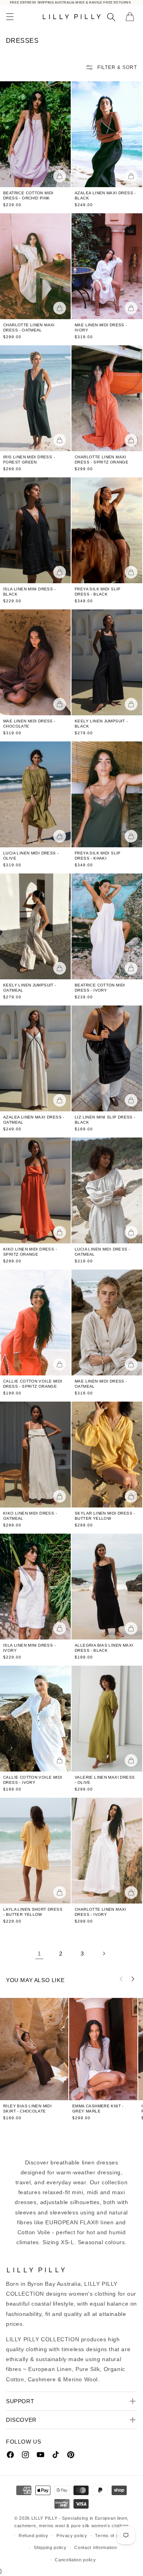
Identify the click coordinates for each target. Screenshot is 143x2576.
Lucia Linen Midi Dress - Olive (31, 856)
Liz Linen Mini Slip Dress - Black (105, 1120)
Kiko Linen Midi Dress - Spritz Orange (30, 1252)
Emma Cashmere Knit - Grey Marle (98, 2109)
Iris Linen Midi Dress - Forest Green (29, 460)
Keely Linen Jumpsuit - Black (101, 724)
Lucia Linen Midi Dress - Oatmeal (102, 1252)
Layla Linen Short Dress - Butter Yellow (33, 1912)
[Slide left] (121, 1979)
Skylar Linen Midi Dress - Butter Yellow (105, 1516)
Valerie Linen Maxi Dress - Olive (105, 1780)
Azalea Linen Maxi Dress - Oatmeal (34, 1120)
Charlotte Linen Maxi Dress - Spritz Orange (101, 460)
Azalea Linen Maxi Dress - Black (105, 195)
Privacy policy (72, 2536)
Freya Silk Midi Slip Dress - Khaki (98, 856)
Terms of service (113, 2536)
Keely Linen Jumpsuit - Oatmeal (30, 988)
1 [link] (40, 1954)
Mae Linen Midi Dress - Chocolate (29, 724)
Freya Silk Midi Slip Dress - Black (98, 592)
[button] (10, 17)
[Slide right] (133, 1979)
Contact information (96, 2547)
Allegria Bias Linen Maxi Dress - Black (104, 1648)
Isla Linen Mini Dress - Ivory (29, 1648)
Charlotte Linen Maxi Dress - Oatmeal (29, 328)
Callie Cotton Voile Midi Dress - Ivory (33, 1780)
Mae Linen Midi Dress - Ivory (101, 328)
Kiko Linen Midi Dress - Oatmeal (30, 1516)
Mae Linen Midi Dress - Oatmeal (101, 1384)
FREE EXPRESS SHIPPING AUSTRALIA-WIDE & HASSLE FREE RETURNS (71, 3)
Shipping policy (50, 2547)
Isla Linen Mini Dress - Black (29, 592)
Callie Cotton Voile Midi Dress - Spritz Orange (33, 1384)
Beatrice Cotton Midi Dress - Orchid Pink (28, 195)
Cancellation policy (75, 2560)
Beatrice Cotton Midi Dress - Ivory (100, 988)
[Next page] (104, 1954)
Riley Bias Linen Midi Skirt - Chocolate (27, 2108)
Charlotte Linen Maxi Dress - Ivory (100, 1912)
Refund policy (34, 2536)
